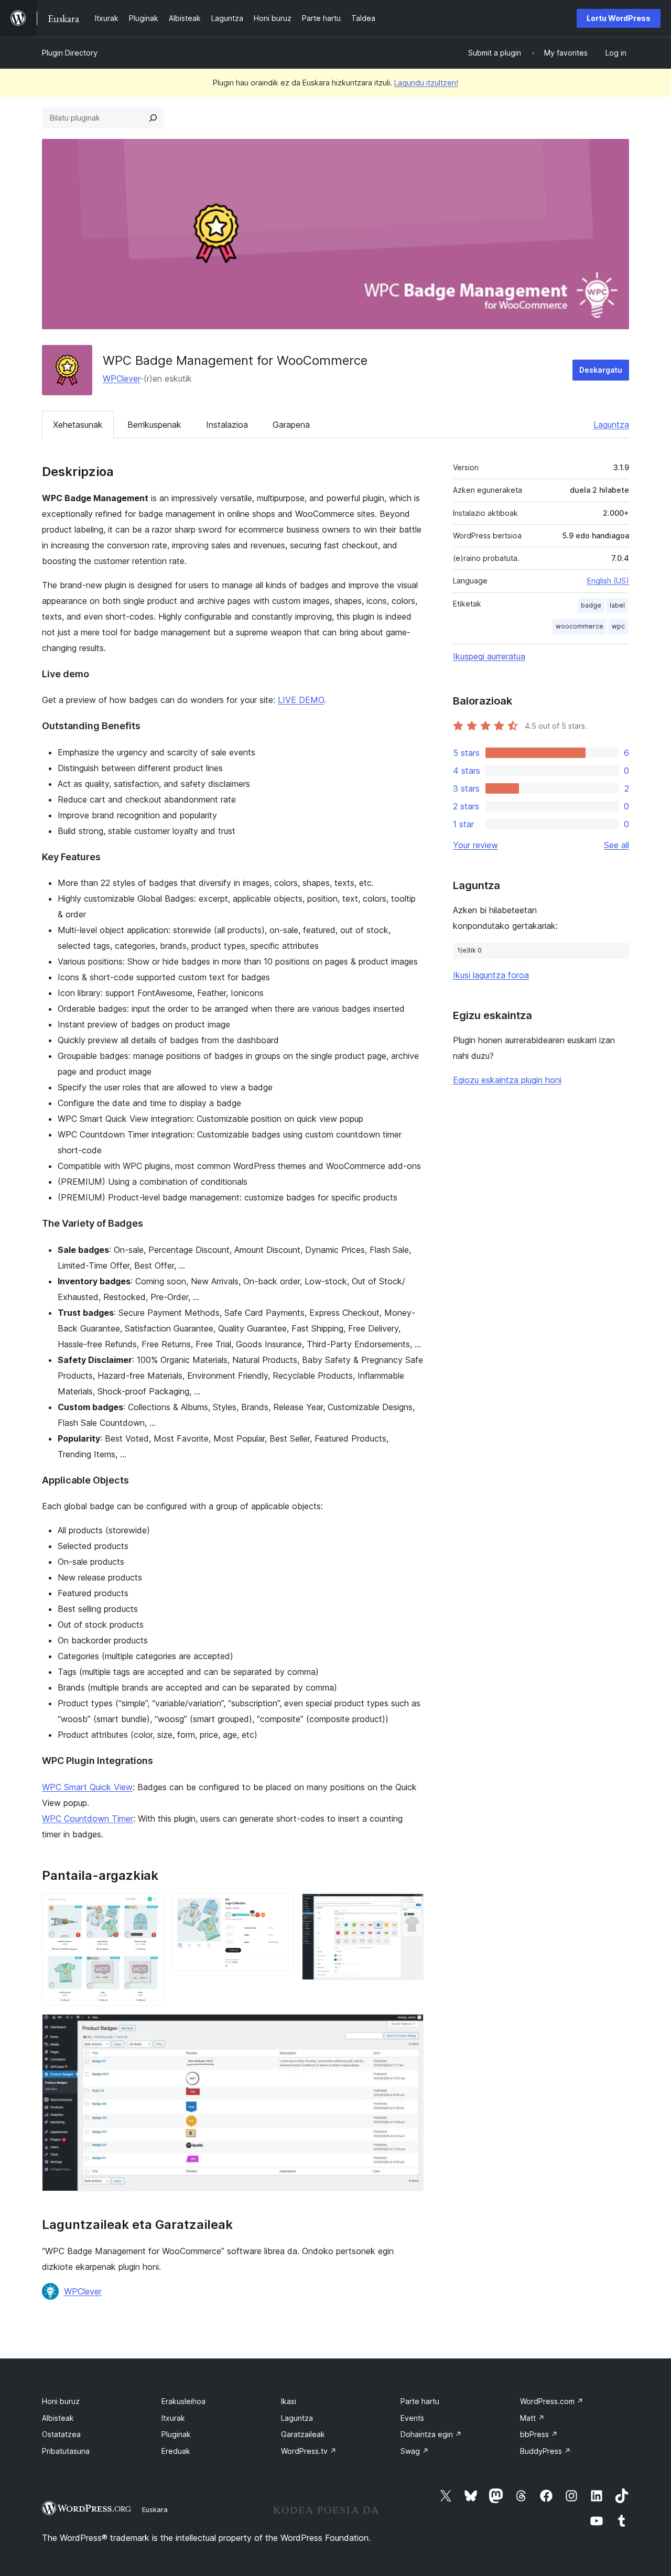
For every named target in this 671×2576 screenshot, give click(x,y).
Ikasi (289, 2401)
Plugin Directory (70, 53)
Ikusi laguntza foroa (491, 975)
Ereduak (176, 2451)
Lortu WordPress (619, 18)
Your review (475, 845)
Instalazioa (227, 425)
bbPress (539, 2434)
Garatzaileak (303, 2434)
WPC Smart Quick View (87, 1787)
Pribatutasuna (66, 2451)
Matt (532, 2418)
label (617, 605)
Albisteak (58, 2418)
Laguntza (611, 425)
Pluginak (176, 2434)
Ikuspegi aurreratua (489, 656)
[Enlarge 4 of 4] (409, 2028)
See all (616, 845)
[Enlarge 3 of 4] (409, 1908)
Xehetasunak (78, 425)
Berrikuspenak (154, 425)
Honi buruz (61, 2401)
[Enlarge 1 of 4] (149, 1908)
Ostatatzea (61, 2434)
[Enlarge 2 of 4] (279, 1908)
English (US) (608, 581)
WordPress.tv (309, 2451)
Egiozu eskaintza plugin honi (507, 1080)
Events (412, 2418)
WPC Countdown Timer (88, 1819)
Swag (415, 2451)
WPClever (121, 378)
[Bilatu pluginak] (153, 118)
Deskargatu (601, 370)
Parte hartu (420, 2401)
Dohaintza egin (431, 2434)
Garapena (291, 425)
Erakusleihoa (183, 2401)
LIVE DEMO (301, 700)
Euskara (155, 2509)
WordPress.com (552, 2401)
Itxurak (173, 2418)
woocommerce (580, 626)
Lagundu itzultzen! (426, 83)
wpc (618, 626)
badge (591, 605)
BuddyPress (545, 2451)
